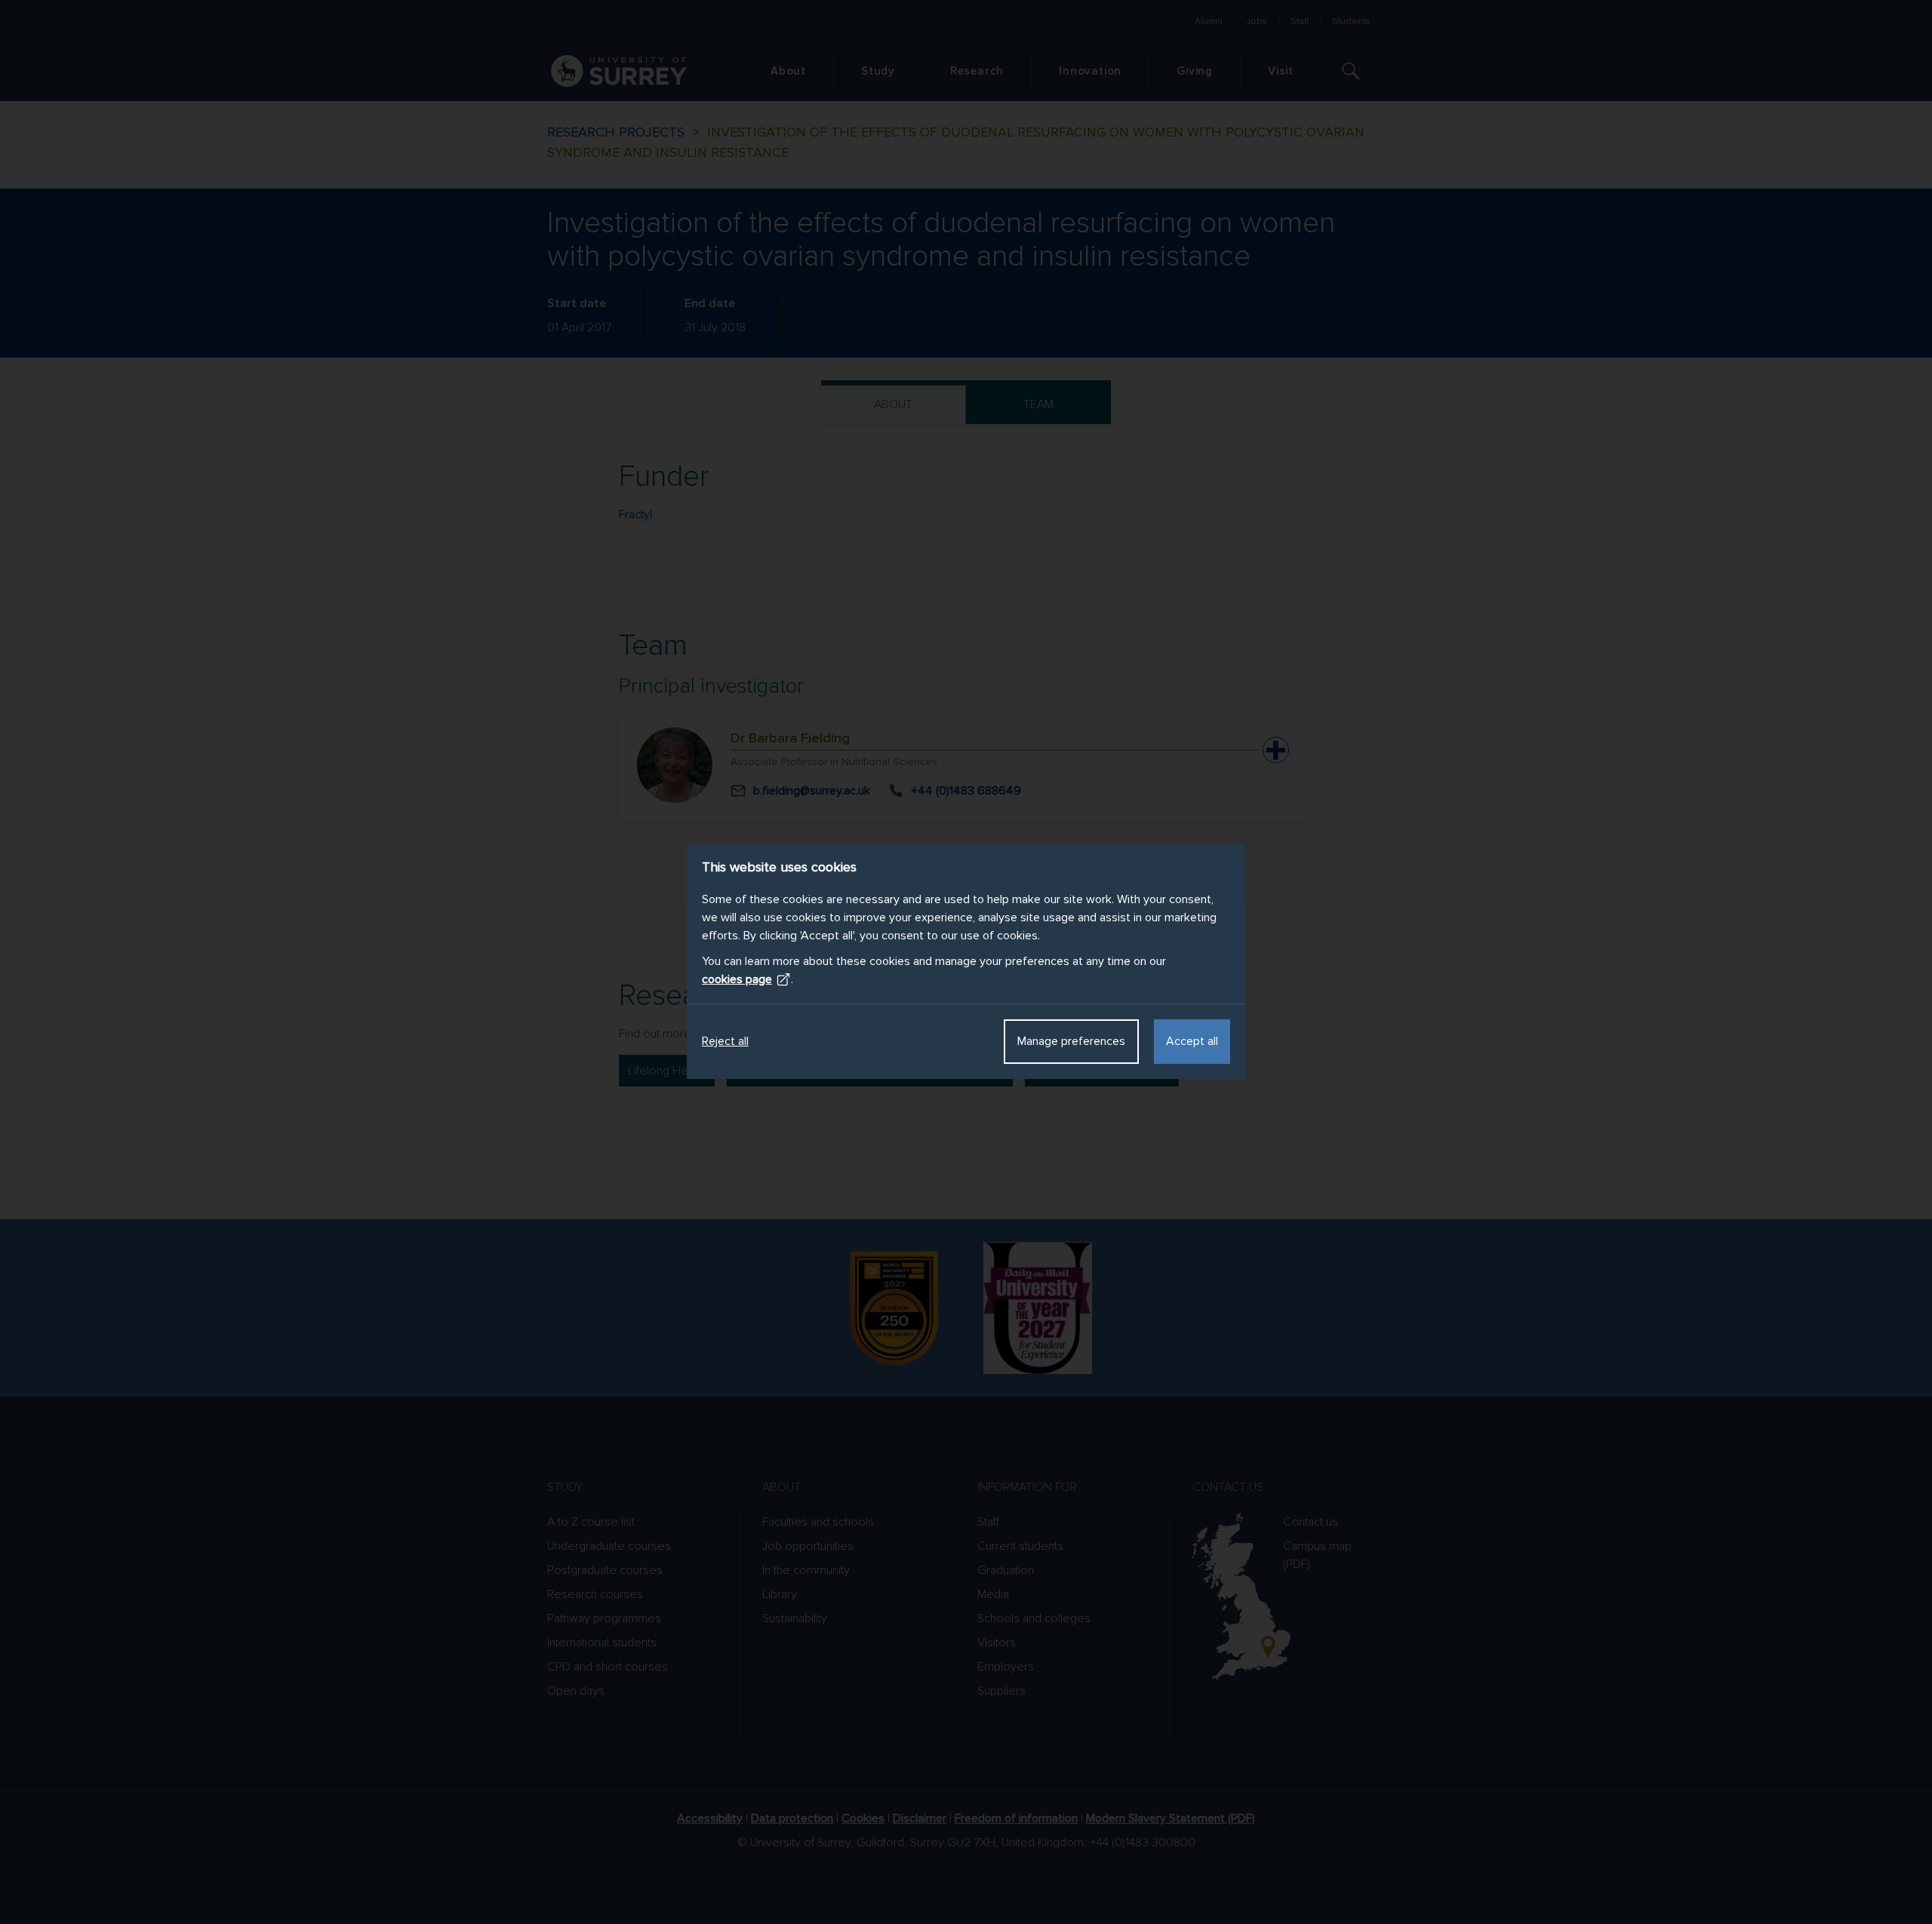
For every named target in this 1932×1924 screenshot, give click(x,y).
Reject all (725, 1041)
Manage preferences (1071, 1041)
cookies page (737, 979)
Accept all (1192, 1041)
